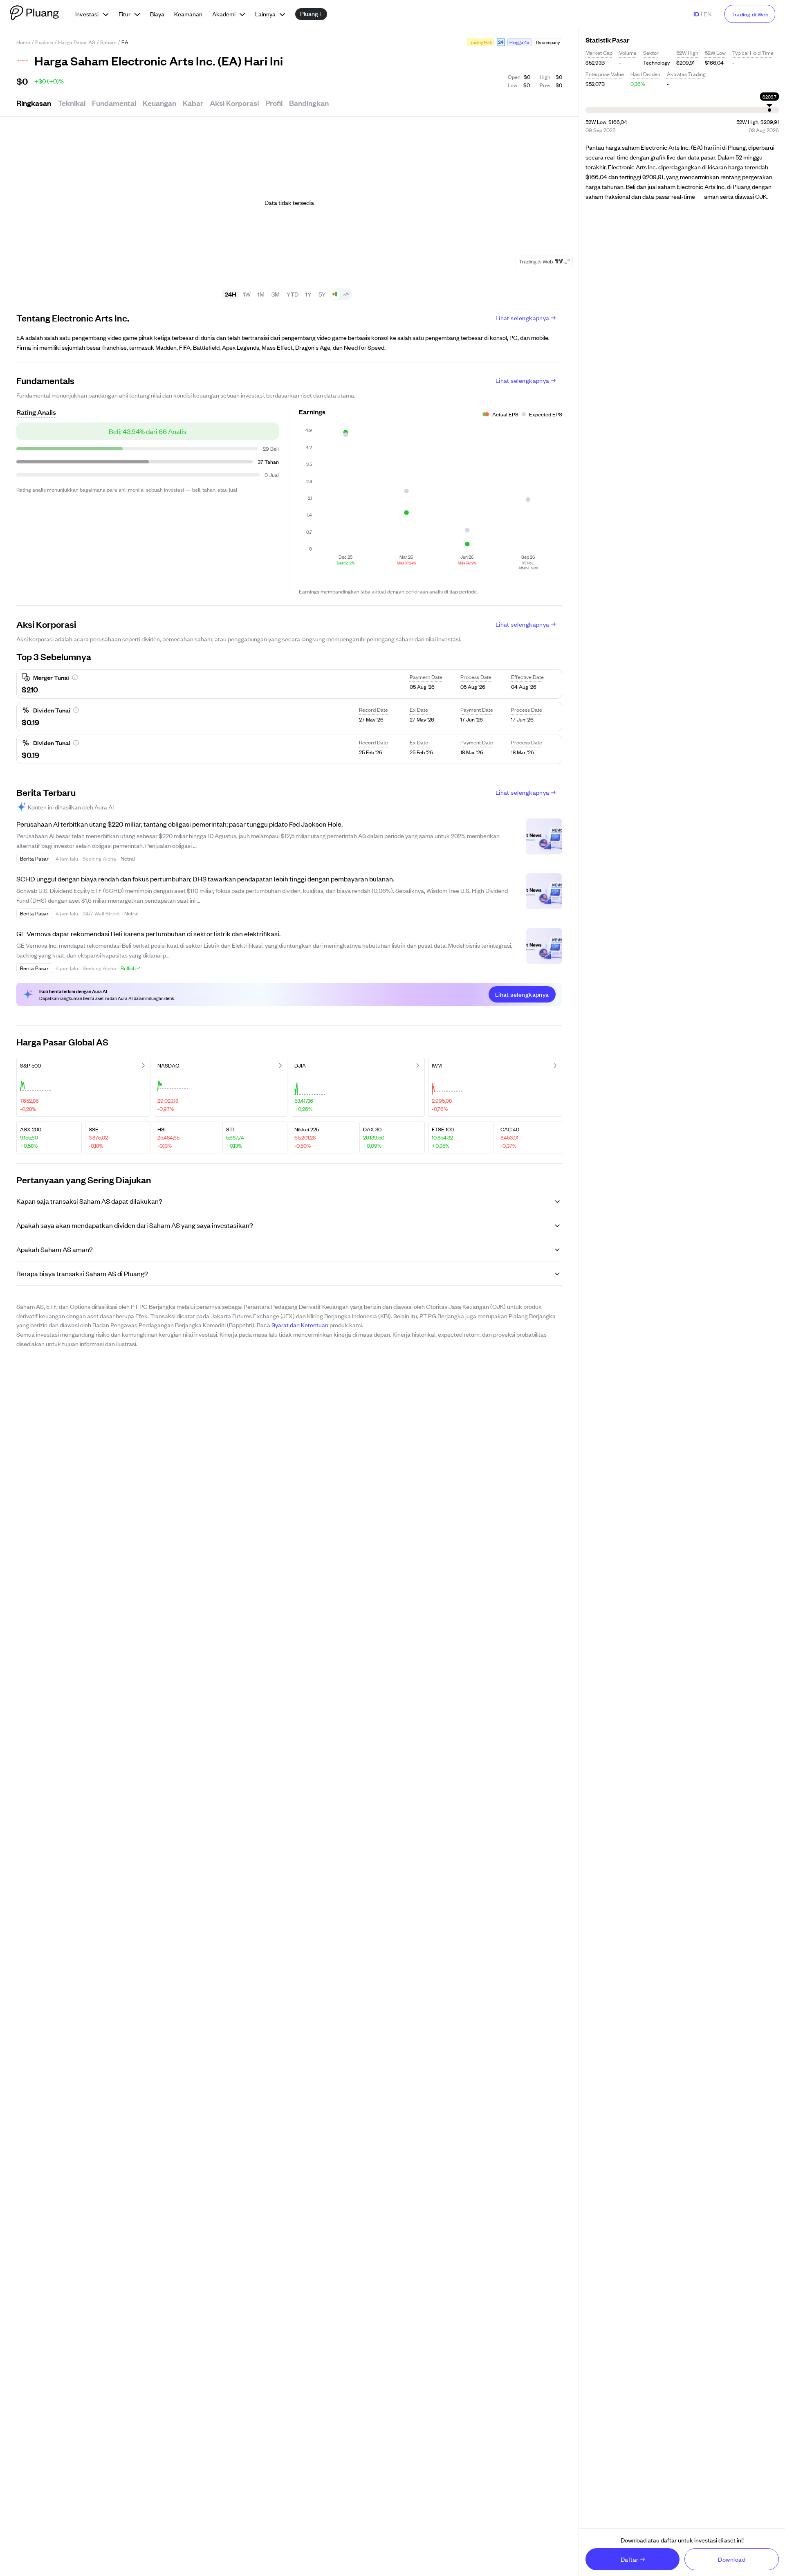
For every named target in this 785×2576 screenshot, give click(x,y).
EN (708, 14)
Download (732, 2559)
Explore (44, 42)
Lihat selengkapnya (523, 318)
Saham (108, 42)
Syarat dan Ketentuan (300, 1325)
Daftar (630, 2559)
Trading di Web (750, 14)
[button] (501, 42)
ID (696, 14)
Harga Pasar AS (77, 42)
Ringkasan (34, 103)
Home (23, 42)
